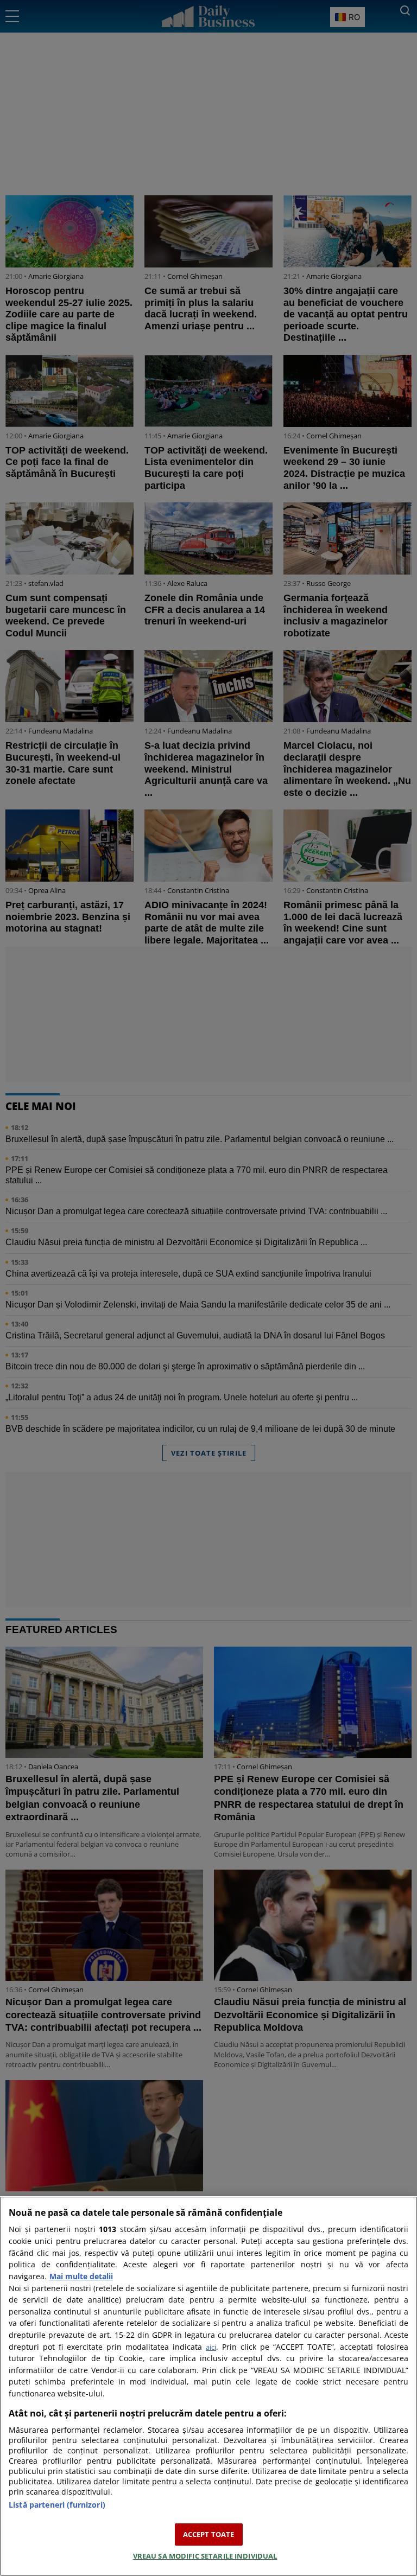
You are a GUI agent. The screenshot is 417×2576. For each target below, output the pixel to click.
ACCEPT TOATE (209, 2534)
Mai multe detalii (81, 2276)
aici (211, 2347)
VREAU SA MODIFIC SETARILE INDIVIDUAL (205, 2556)
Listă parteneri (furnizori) (57, 2505)
